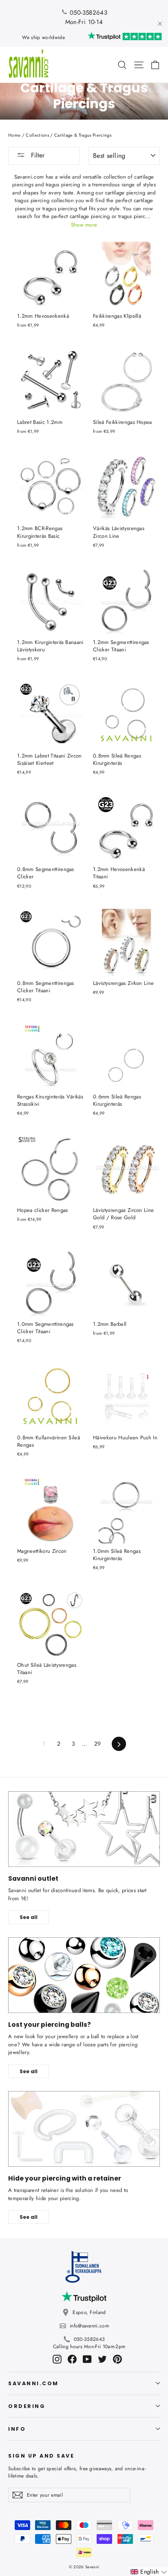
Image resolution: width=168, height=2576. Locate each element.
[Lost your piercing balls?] (84, 1975)
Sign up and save (41, 2456)
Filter (37, 155)
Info (17, 2429)
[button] (149, 2572)
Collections (37, 135)
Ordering (27, 2406)
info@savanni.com (89, 2326)
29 (98, 1744)
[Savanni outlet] (84, 1829)
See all (29, 1917)
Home (14, 135)
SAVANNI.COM (33, 2383)
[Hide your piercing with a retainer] (84, 2129)
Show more (84, 225)
